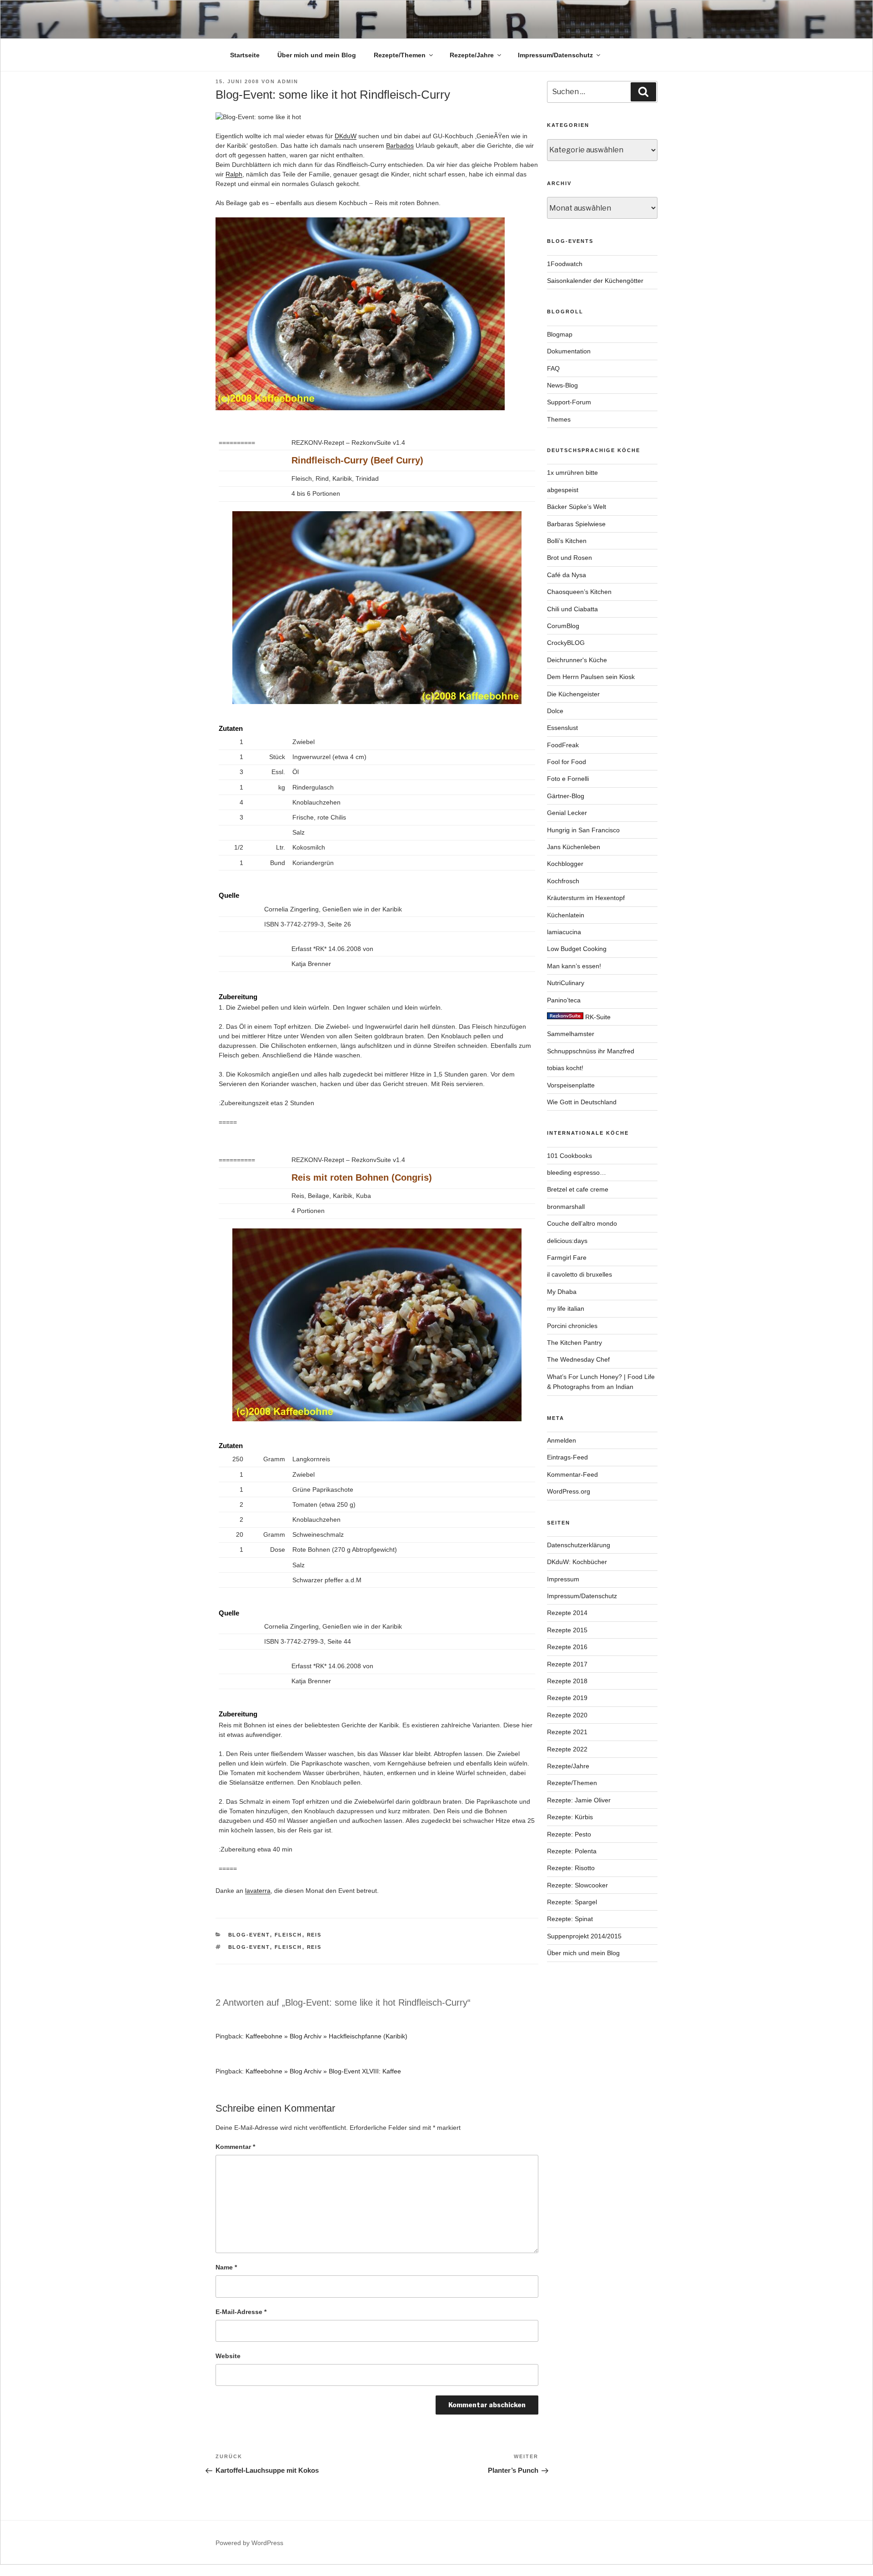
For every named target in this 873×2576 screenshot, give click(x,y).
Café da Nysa (567, 575)
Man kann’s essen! (574, 966)
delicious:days (567, 1241)
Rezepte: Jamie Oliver (579, 1800)
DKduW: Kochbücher (577, 1562)
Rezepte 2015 (567, 1630)
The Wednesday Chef (578, 1359)
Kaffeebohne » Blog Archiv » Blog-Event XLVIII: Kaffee (323, 2071)
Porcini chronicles (572, 1326)
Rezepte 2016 (567, 1647)
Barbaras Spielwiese (576, 524)
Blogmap (560, 334)
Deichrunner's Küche (577, 660)
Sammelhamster (571, 1034)
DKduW (346, 136)
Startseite (245, 55)
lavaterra (258, 1891)
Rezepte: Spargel (572, 1902)
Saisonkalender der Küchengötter (595, 281)
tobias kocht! (565, 1068)
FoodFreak (563, 745)
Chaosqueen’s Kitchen (579, 592)
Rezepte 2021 (567, 1732)
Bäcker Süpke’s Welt (577, 507)
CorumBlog (563, 626)
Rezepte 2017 (567, 1664)
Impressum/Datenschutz (555, 55)
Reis (314, 1935)
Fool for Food (567, 762)
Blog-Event (249, 1935)
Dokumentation (569, 351)
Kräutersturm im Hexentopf (586, 898)
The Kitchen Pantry (574, 1343)
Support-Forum (569, 402)
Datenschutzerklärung (579, 1545)
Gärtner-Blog (566, 796)
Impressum (563, 1579)
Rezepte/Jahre (472, 55)
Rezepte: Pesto (569, 1834)
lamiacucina (564, 932)
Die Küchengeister (573, 694)
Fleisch (288, 1935)
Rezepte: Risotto (571, 1868)
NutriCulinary (566, 983)
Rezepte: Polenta (572, 1851)
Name (226, 2267)
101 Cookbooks (569, 1156)
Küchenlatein (566, 915)
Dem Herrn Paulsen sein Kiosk (591, 677)
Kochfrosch (563, 881)
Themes (559, 419)
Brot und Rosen (569, 558)
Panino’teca (564, 1000)
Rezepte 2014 (567, 1613)
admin (288, 81)
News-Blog (562, 385)
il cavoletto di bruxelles (579, 1274)
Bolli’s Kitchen (567, 541)
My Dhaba (562, 1292)
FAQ (553, 368)
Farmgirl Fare (567, 1258)
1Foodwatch (565, 264)
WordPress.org (569, 1491)
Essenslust (562, 728)
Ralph (234, 174)
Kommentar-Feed (572, 1474)
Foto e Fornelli (568, 779)
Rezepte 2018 (567, 1681)
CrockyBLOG (566, 643)
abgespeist (563, 490)
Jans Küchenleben (574, 847)
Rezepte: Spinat (570, 1919)
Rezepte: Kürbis (570, 1817)
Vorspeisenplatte (571, 1085)
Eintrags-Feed (567, 1457)
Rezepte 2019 (567, 1698)
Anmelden (562, 1440)
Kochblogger (565, 864)
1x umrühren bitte (572, 473)
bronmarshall (566, 1207)
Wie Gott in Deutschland (582, 1102)
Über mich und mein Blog (317, 55)
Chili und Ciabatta (572, 609)
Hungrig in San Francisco (583, 830)
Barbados (400, 146)
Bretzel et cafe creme (578, 1189)
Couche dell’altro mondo (582, 1223)
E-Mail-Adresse (241, 2312)
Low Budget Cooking (577, 949)
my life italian (566, 1308)
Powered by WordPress (249, 2543)
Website (228, 2356)
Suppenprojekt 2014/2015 (584, 1936)
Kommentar (235, 2147)
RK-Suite (597, 1017)
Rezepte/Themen (400, 55)
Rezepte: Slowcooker (577, 1885)
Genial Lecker (567, 813)
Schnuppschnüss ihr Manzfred (591, 1051)
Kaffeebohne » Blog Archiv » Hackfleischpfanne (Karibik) (326, 2036)
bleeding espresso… (577, 1172)
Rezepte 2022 (567, 1749)
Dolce (555, 711)
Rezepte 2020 (567, 1715)
